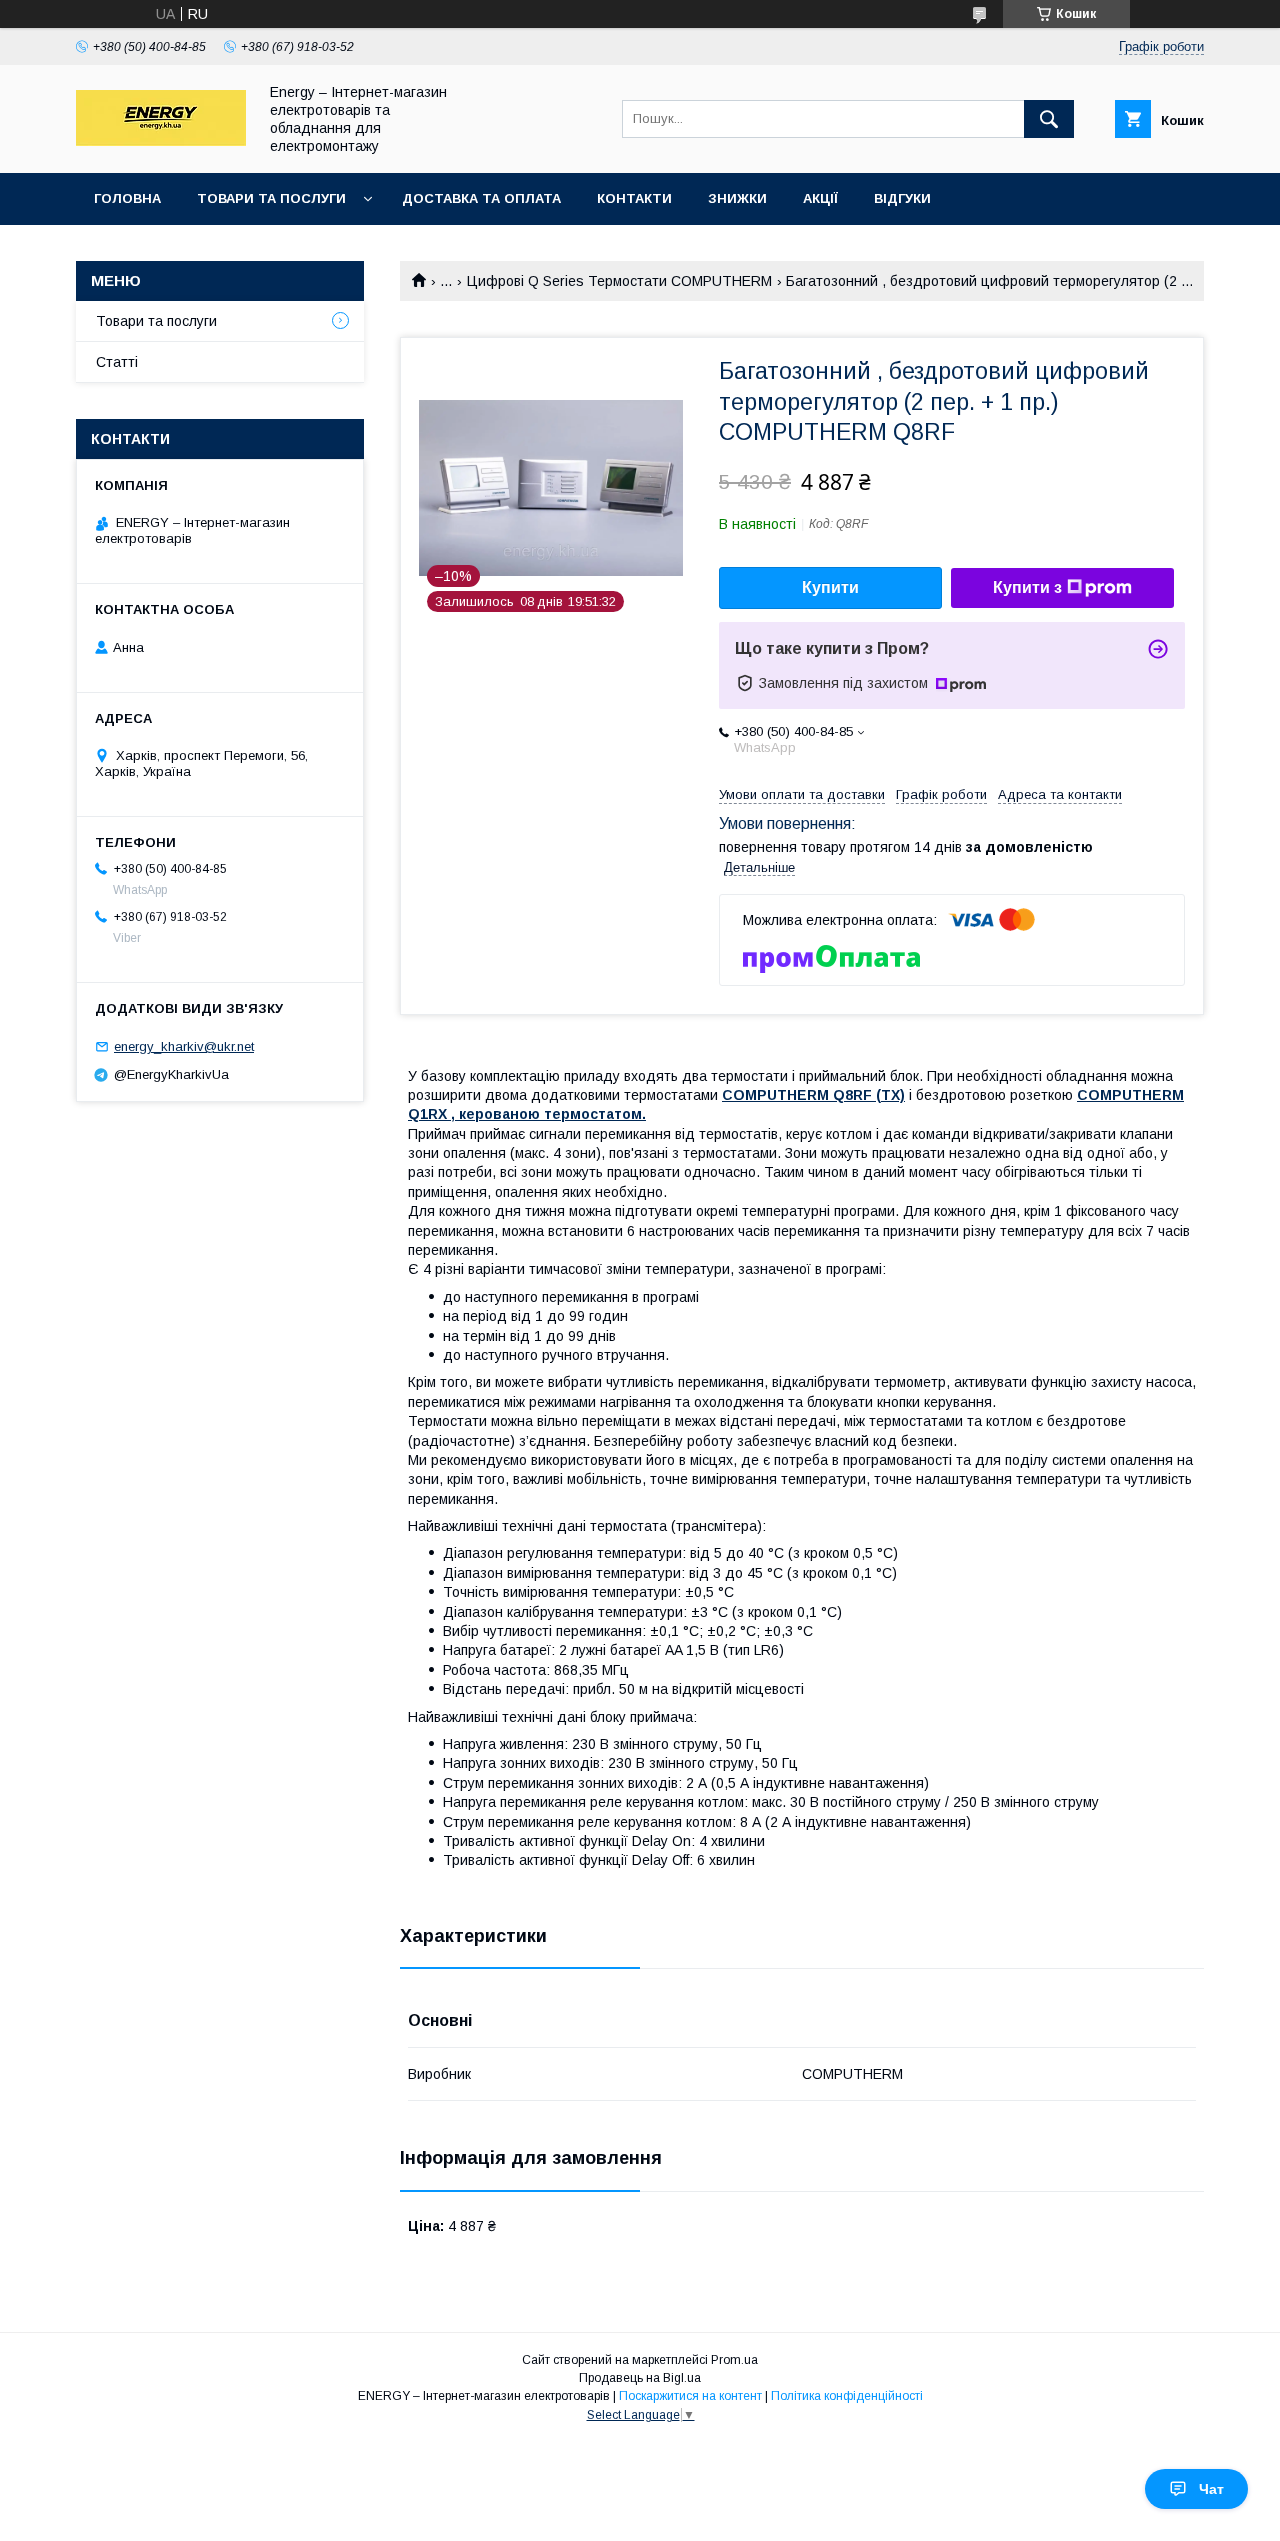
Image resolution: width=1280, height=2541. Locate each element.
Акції (820, 198)
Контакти (634, 198)
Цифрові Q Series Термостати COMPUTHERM (619, 281)
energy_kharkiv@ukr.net (184, 1046)
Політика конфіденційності (847, 2396)
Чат (1211, 2489)
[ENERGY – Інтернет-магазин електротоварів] (161, 141)
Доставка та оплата (481, 198)
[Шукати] (1049, 119)
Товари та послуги (271, 198)
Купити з (1027, 587)
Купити (830, 587)
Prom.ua (734, 2360)
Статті (117, 362)
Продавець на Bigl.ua (640, 2378)
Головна (127, 198)
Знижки (737, 198)
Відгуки (902, 198)
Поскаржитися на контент (690, 2396)
